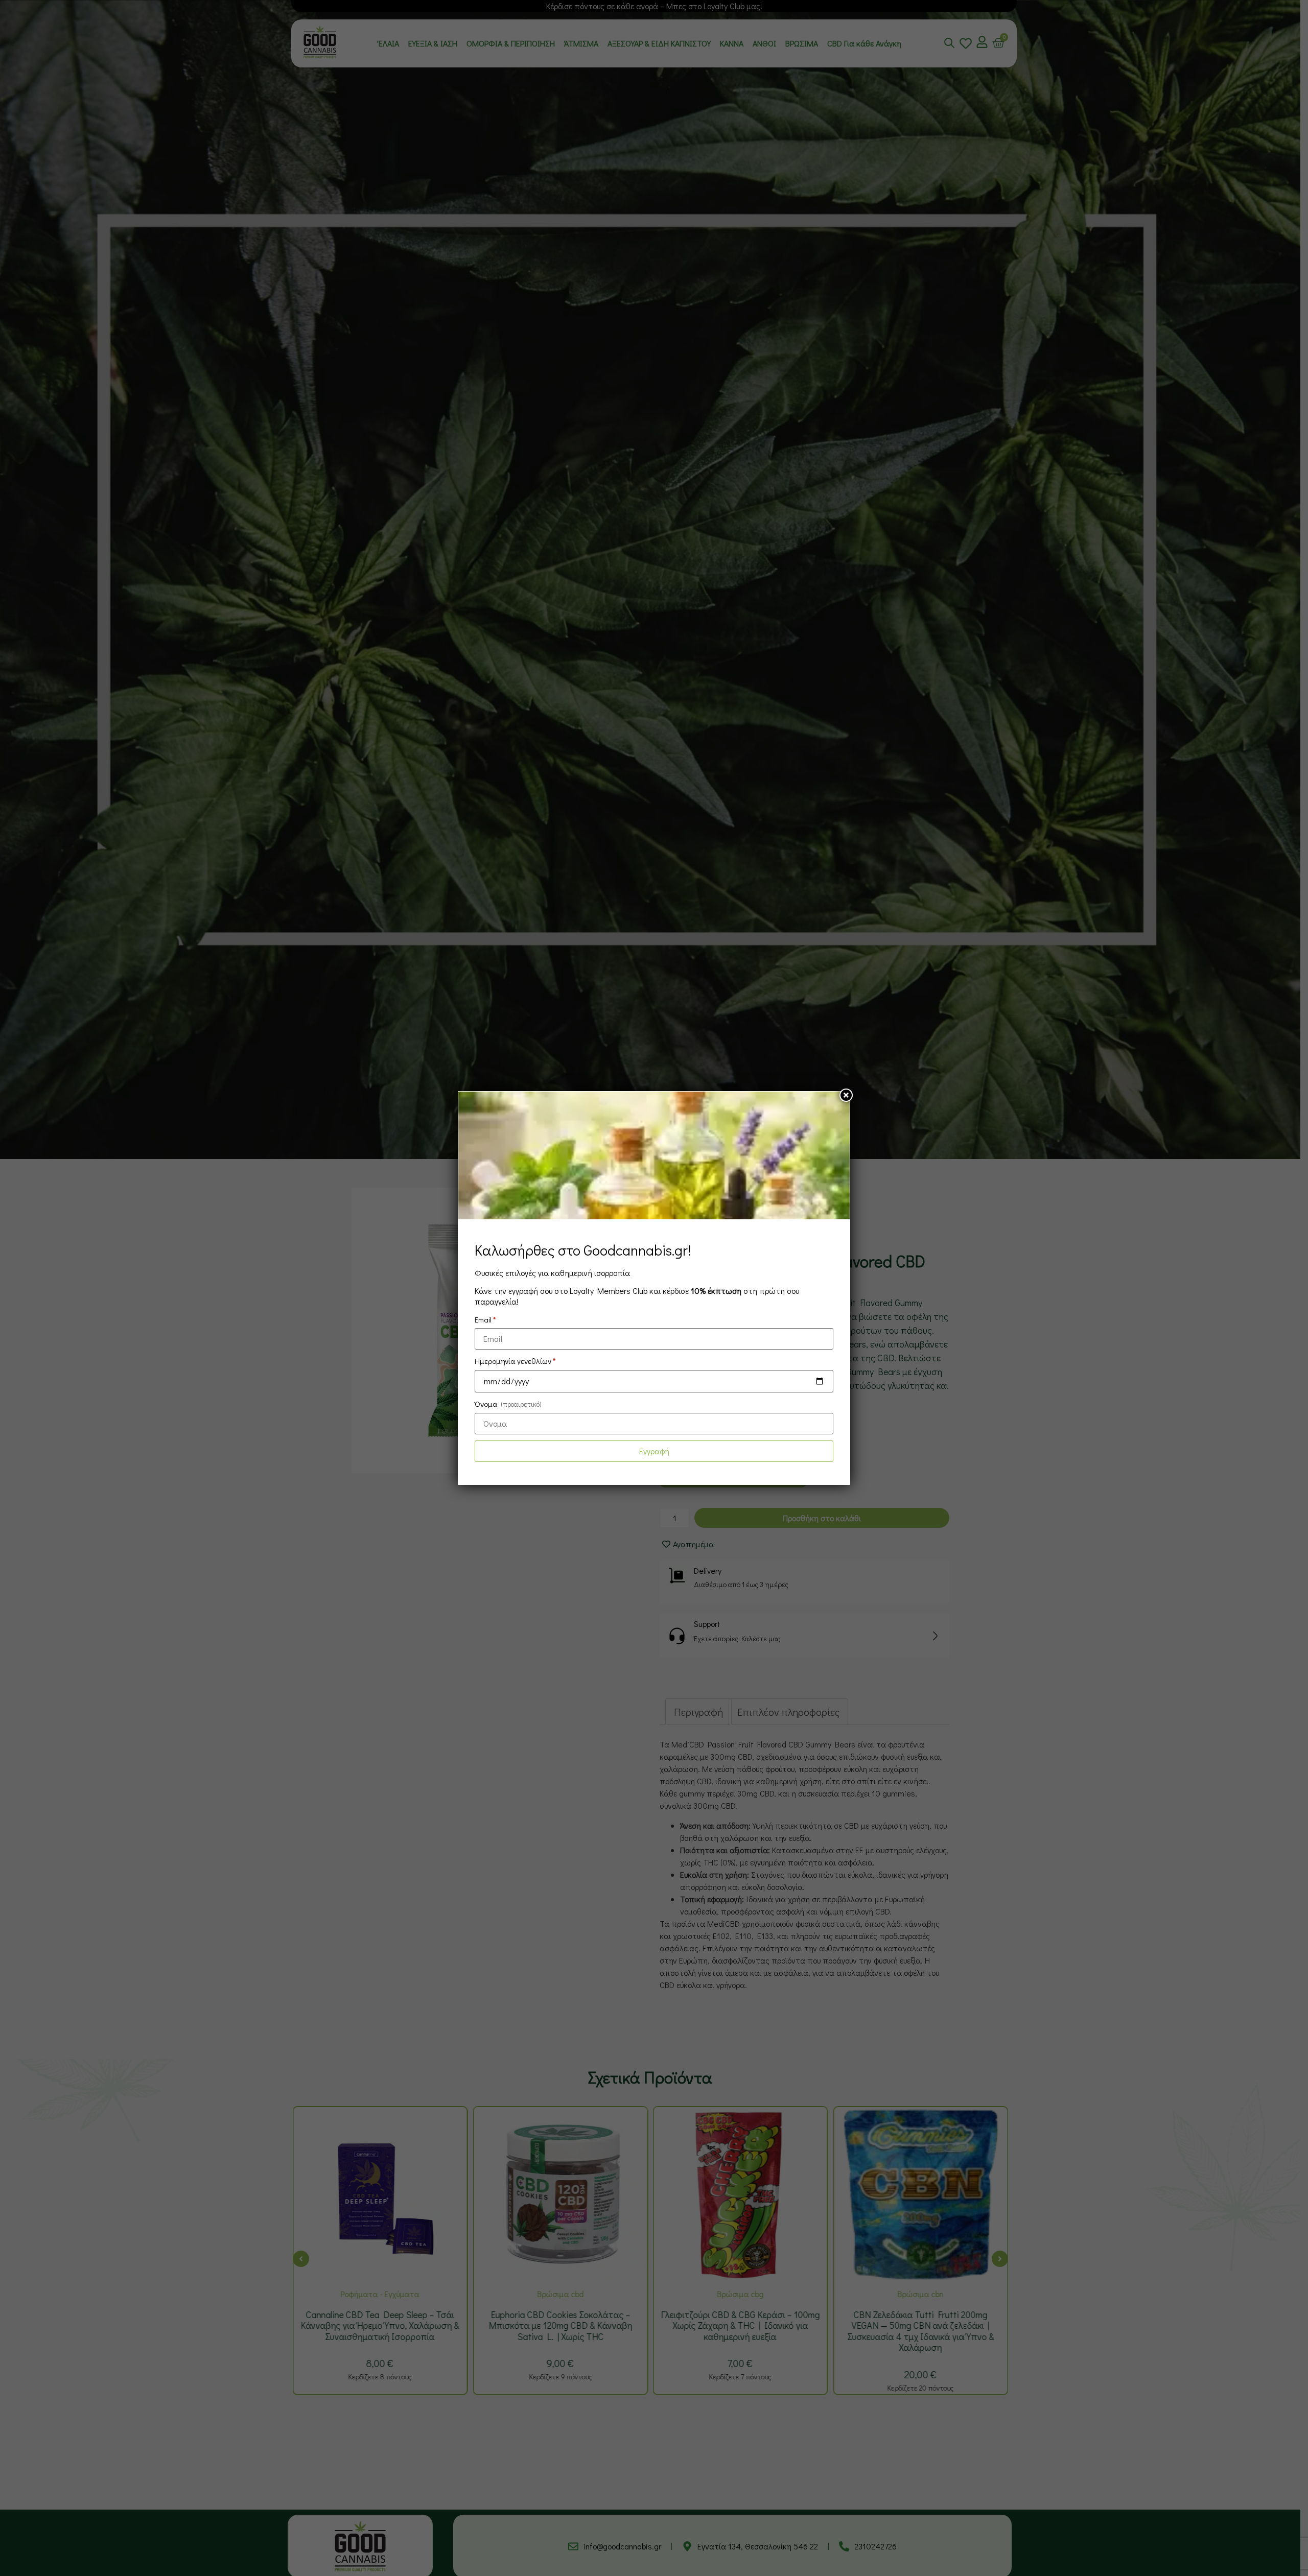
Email (485, 1319)
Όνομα (508, 1404)
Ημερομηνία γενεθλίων (515, 1361)
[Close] (846, 1095)
